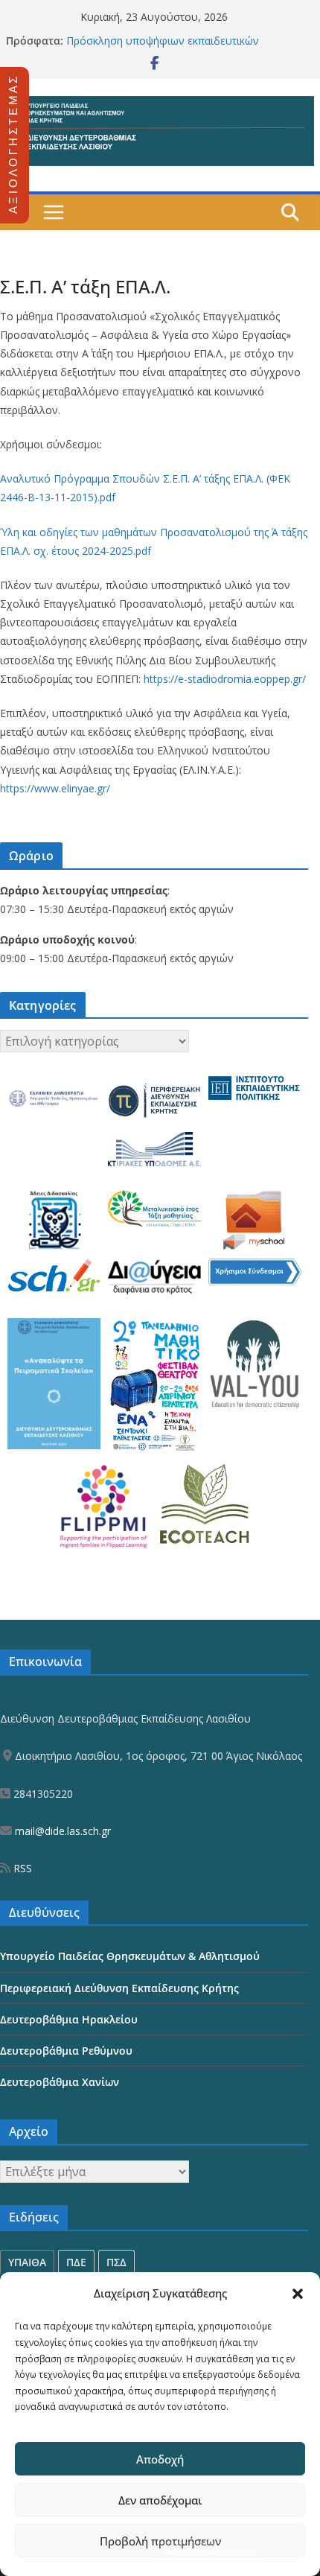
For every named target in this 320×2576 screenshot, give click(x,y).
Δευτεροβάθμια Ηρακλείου (69, 2019)
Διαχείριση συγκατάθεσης (210, 2551)
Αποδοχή (160, 2459)
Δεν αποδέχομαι (160, 2500)
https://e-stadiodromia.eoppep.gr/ (225, 679)
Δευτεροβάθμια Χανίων (60, 2082)
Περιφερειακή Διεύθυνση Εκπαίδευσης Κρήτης (119, 1988)
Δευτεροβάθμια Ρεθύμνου (66, 2051)
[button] (298, 2294)
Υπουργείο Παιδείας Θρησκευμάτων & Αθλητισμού (130, 1956)
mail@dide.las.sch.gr (61, 1831)
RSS (21, 1868)
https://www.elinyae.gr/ (55, 788)
